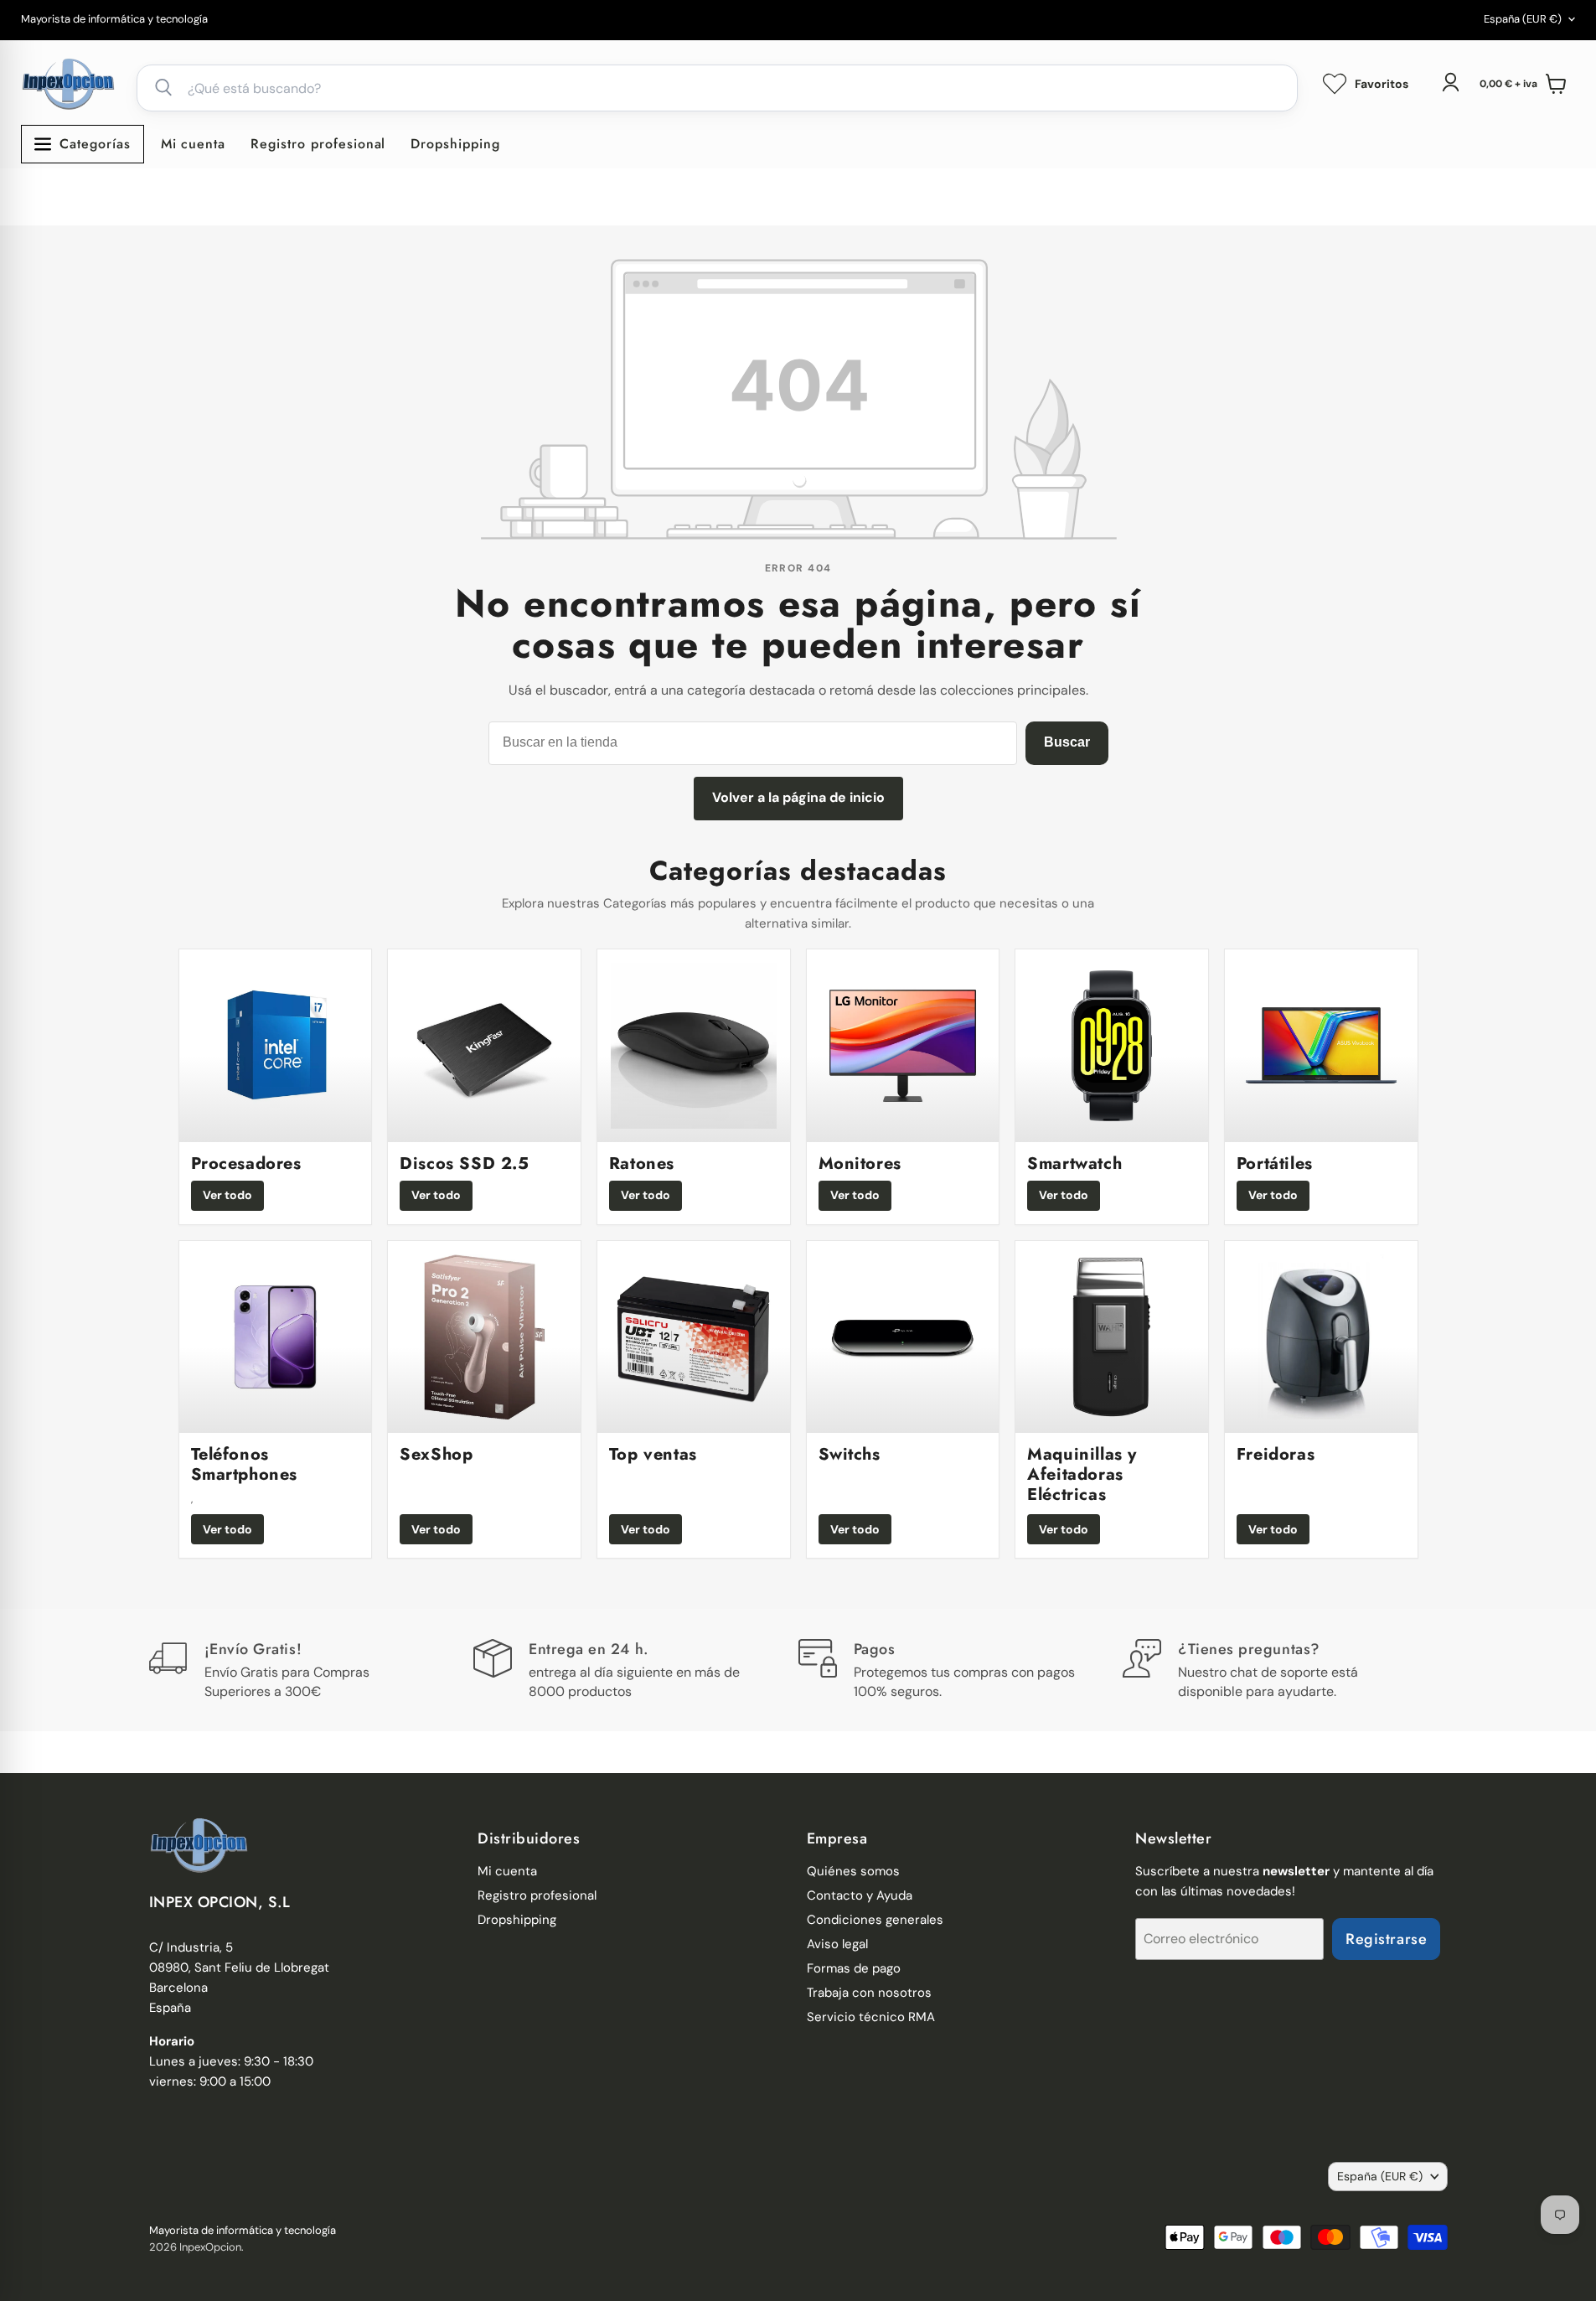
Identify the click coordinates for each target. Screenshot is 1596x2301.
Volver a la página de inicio (798, 797)
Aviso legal (837, 1944)
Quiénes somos (853, 1871)
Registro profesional (318, 144)
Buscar (1067, 742)
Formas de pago (854, 1968)
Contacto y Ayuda (860, 1895)
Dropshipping (455, 144)
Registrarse (1386, 1939)
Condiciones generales (875, 1920)
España (1523, 19)
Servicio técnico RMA (871, 2017)
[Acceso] (1450, 82)
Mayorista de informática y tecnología (114, 20)
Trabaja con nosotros (869, 1993)
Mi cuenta (194, 144)
